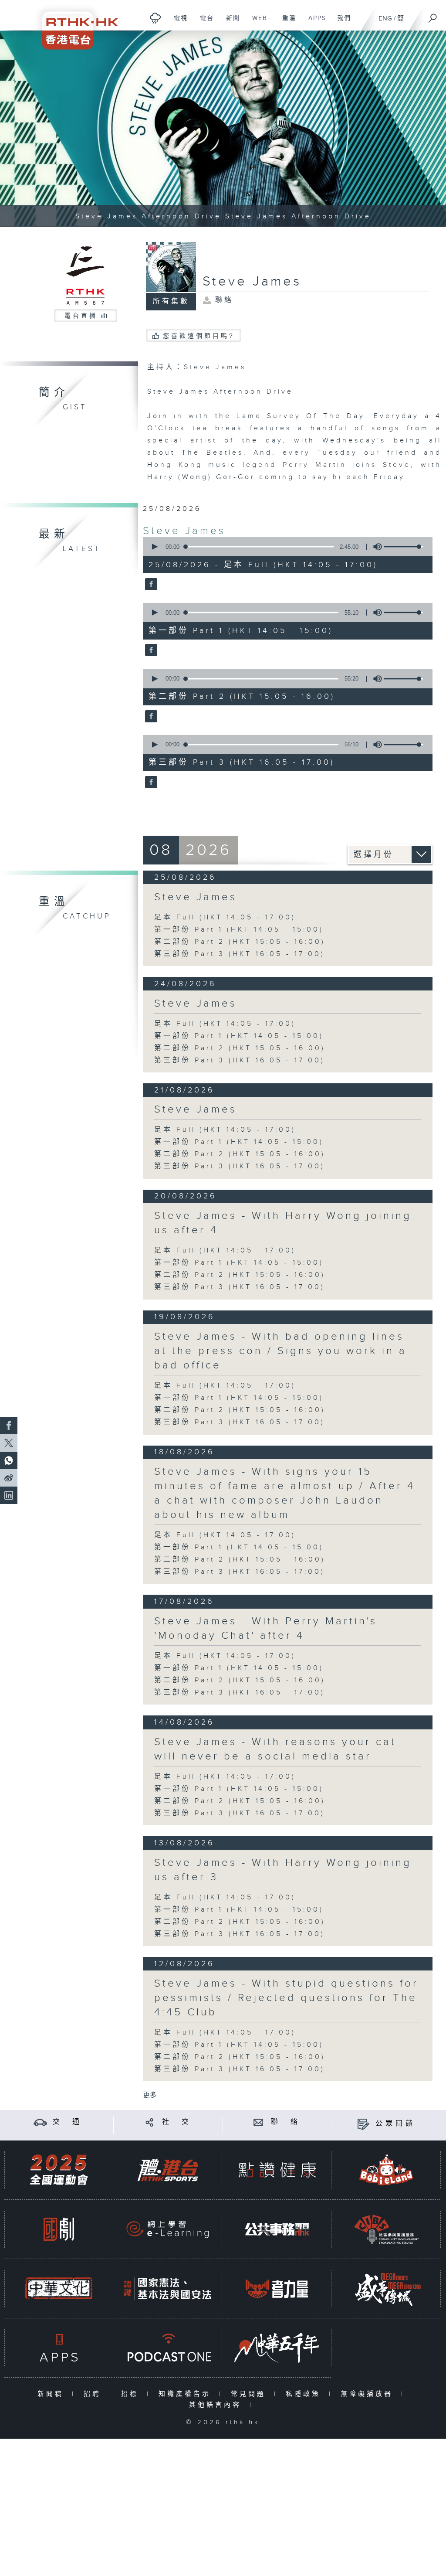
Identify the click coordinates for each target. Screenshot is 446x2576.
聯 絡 (286, 2122)
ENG (385, 19)
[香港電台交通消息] (40, 2122)
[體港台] (168, 2170)
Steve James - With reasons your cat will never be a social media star (275, 1749)
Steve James (184, 531)
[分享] (150, 2122)
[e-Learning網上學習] (168, 2229)
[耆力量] (277, 2288)
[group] (375, 547)
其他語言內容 (217, 2405)
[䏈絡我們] (258, 2122)
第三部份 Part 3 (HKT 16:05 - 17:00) (240, 954)
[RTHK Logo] (74, 25)
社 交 (177, 2122)
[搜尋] (433, 15)
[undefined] (155, 18)
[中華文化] (59, 2288)
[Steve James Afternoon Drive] (223, 129)
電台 (204, 23)
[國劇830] (59, 2229)
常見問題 (250, 2394)
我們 (341, 23)
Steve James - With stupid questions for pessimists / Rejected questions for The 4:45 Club (286, 1998)
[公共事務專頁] (277, 2229)
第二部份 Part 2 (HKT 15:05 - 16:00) (240, 942)
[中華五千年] (277, 2348)
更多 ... (153, 2095)
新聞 (230, 23)
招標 (132, 2394)
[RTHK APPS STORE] (59, 2348)
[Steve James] (150, 585)
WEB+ (258, 23)
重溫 (286, 23)
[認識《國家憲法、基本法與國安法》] (168, 2288)
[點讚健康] (277, 2170)
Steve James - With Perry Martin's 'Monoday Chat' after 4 (266, 1628)
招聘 (94, 2394)
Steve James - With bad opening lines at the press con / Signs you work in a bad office (280, 1351)
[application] (285, 547)
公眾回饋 (395, 2124)
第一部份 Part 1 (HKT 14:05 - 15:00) (239, 930)
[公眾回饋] (363, 2124)
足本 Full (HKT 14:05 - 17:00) (225, 917)
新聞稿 (52, 2394)
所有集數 (171, 301)
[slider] (403, 547)
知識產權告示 (187, 2394)
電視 (177, 23)
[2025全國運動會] (59, 2170)
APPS (314, 23)
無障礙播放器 (369, 2394)
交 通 (68, 2122)
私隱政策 (305, 2394)
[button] (154, 547)
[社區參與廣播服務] (386, 2229)
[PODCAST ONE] (168, 2348)
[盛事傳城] (386, 2288)
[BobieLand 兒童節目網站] (386, 2170)
